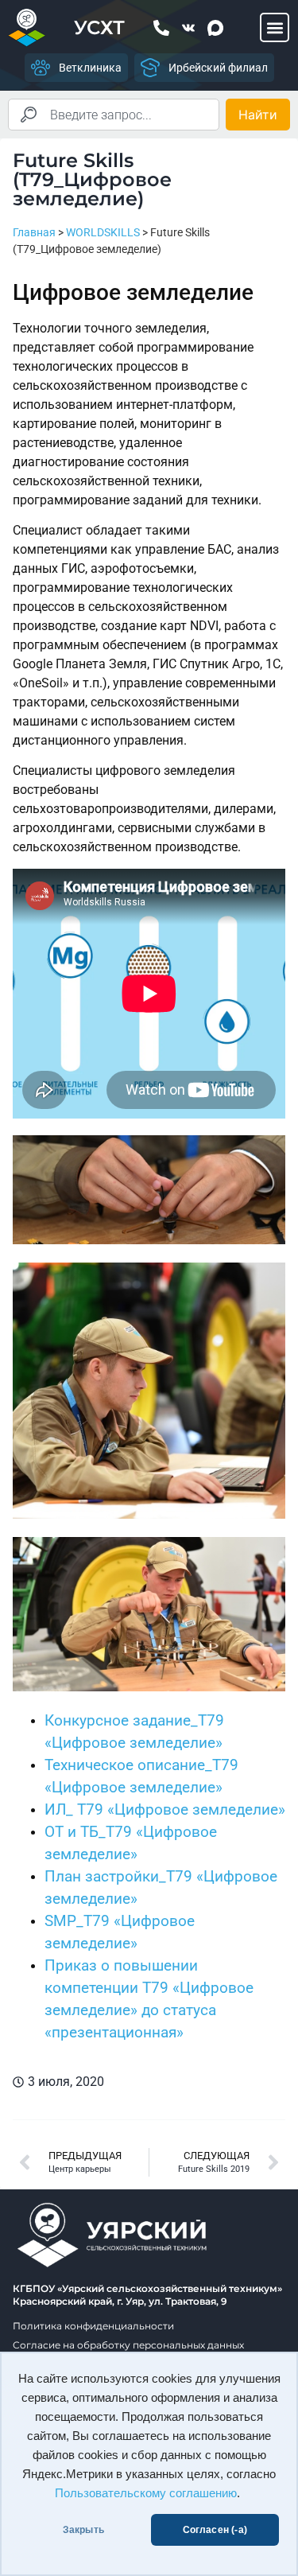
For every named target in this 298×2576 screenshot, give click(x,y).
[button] (275, 27)
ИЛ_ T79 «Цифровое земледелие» (165, 1810)
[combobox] (114, 115)
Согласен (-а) (215, 2530)
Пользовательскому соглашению (146, 2493)
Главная (34, 232)
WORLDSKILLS (103, 232)
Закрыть (83, 2530)
